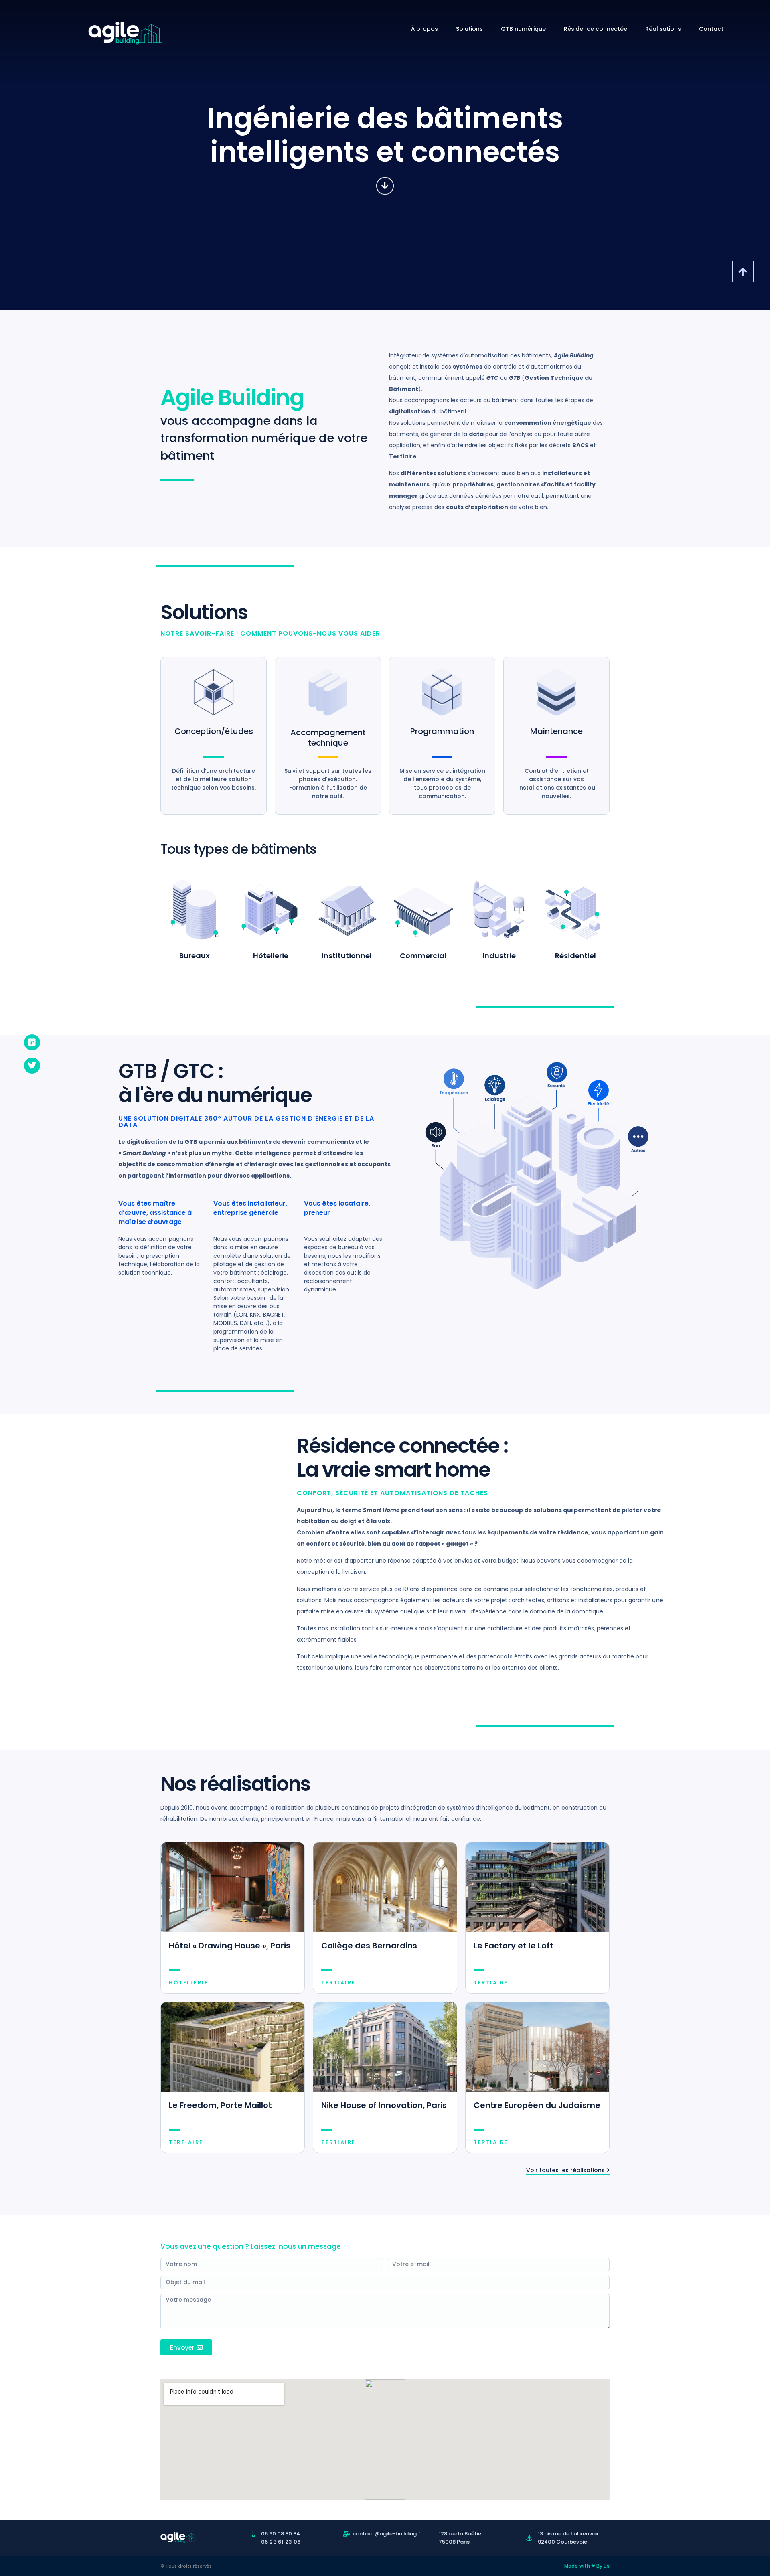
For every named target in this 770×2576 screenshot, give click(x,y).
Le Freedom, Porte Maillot (220, 2105)
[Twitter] (32, 1066)
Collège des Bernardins (369, 1946)
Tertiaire (338, 1983)
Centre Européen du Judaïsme (537, 2105)
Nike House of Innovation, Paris (384, 2105)
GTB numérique (523, 29)
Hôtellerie (188, 1983)
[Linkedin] (32, 1042)
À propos (425, 29)
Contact (711, 29)
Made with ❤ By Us (587, 2566)
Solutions (469, 29)
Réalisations (663, 29)
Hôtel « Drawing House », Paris (230, 1946)
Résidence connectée (596, 29)
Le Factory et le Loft (514, 1946)
